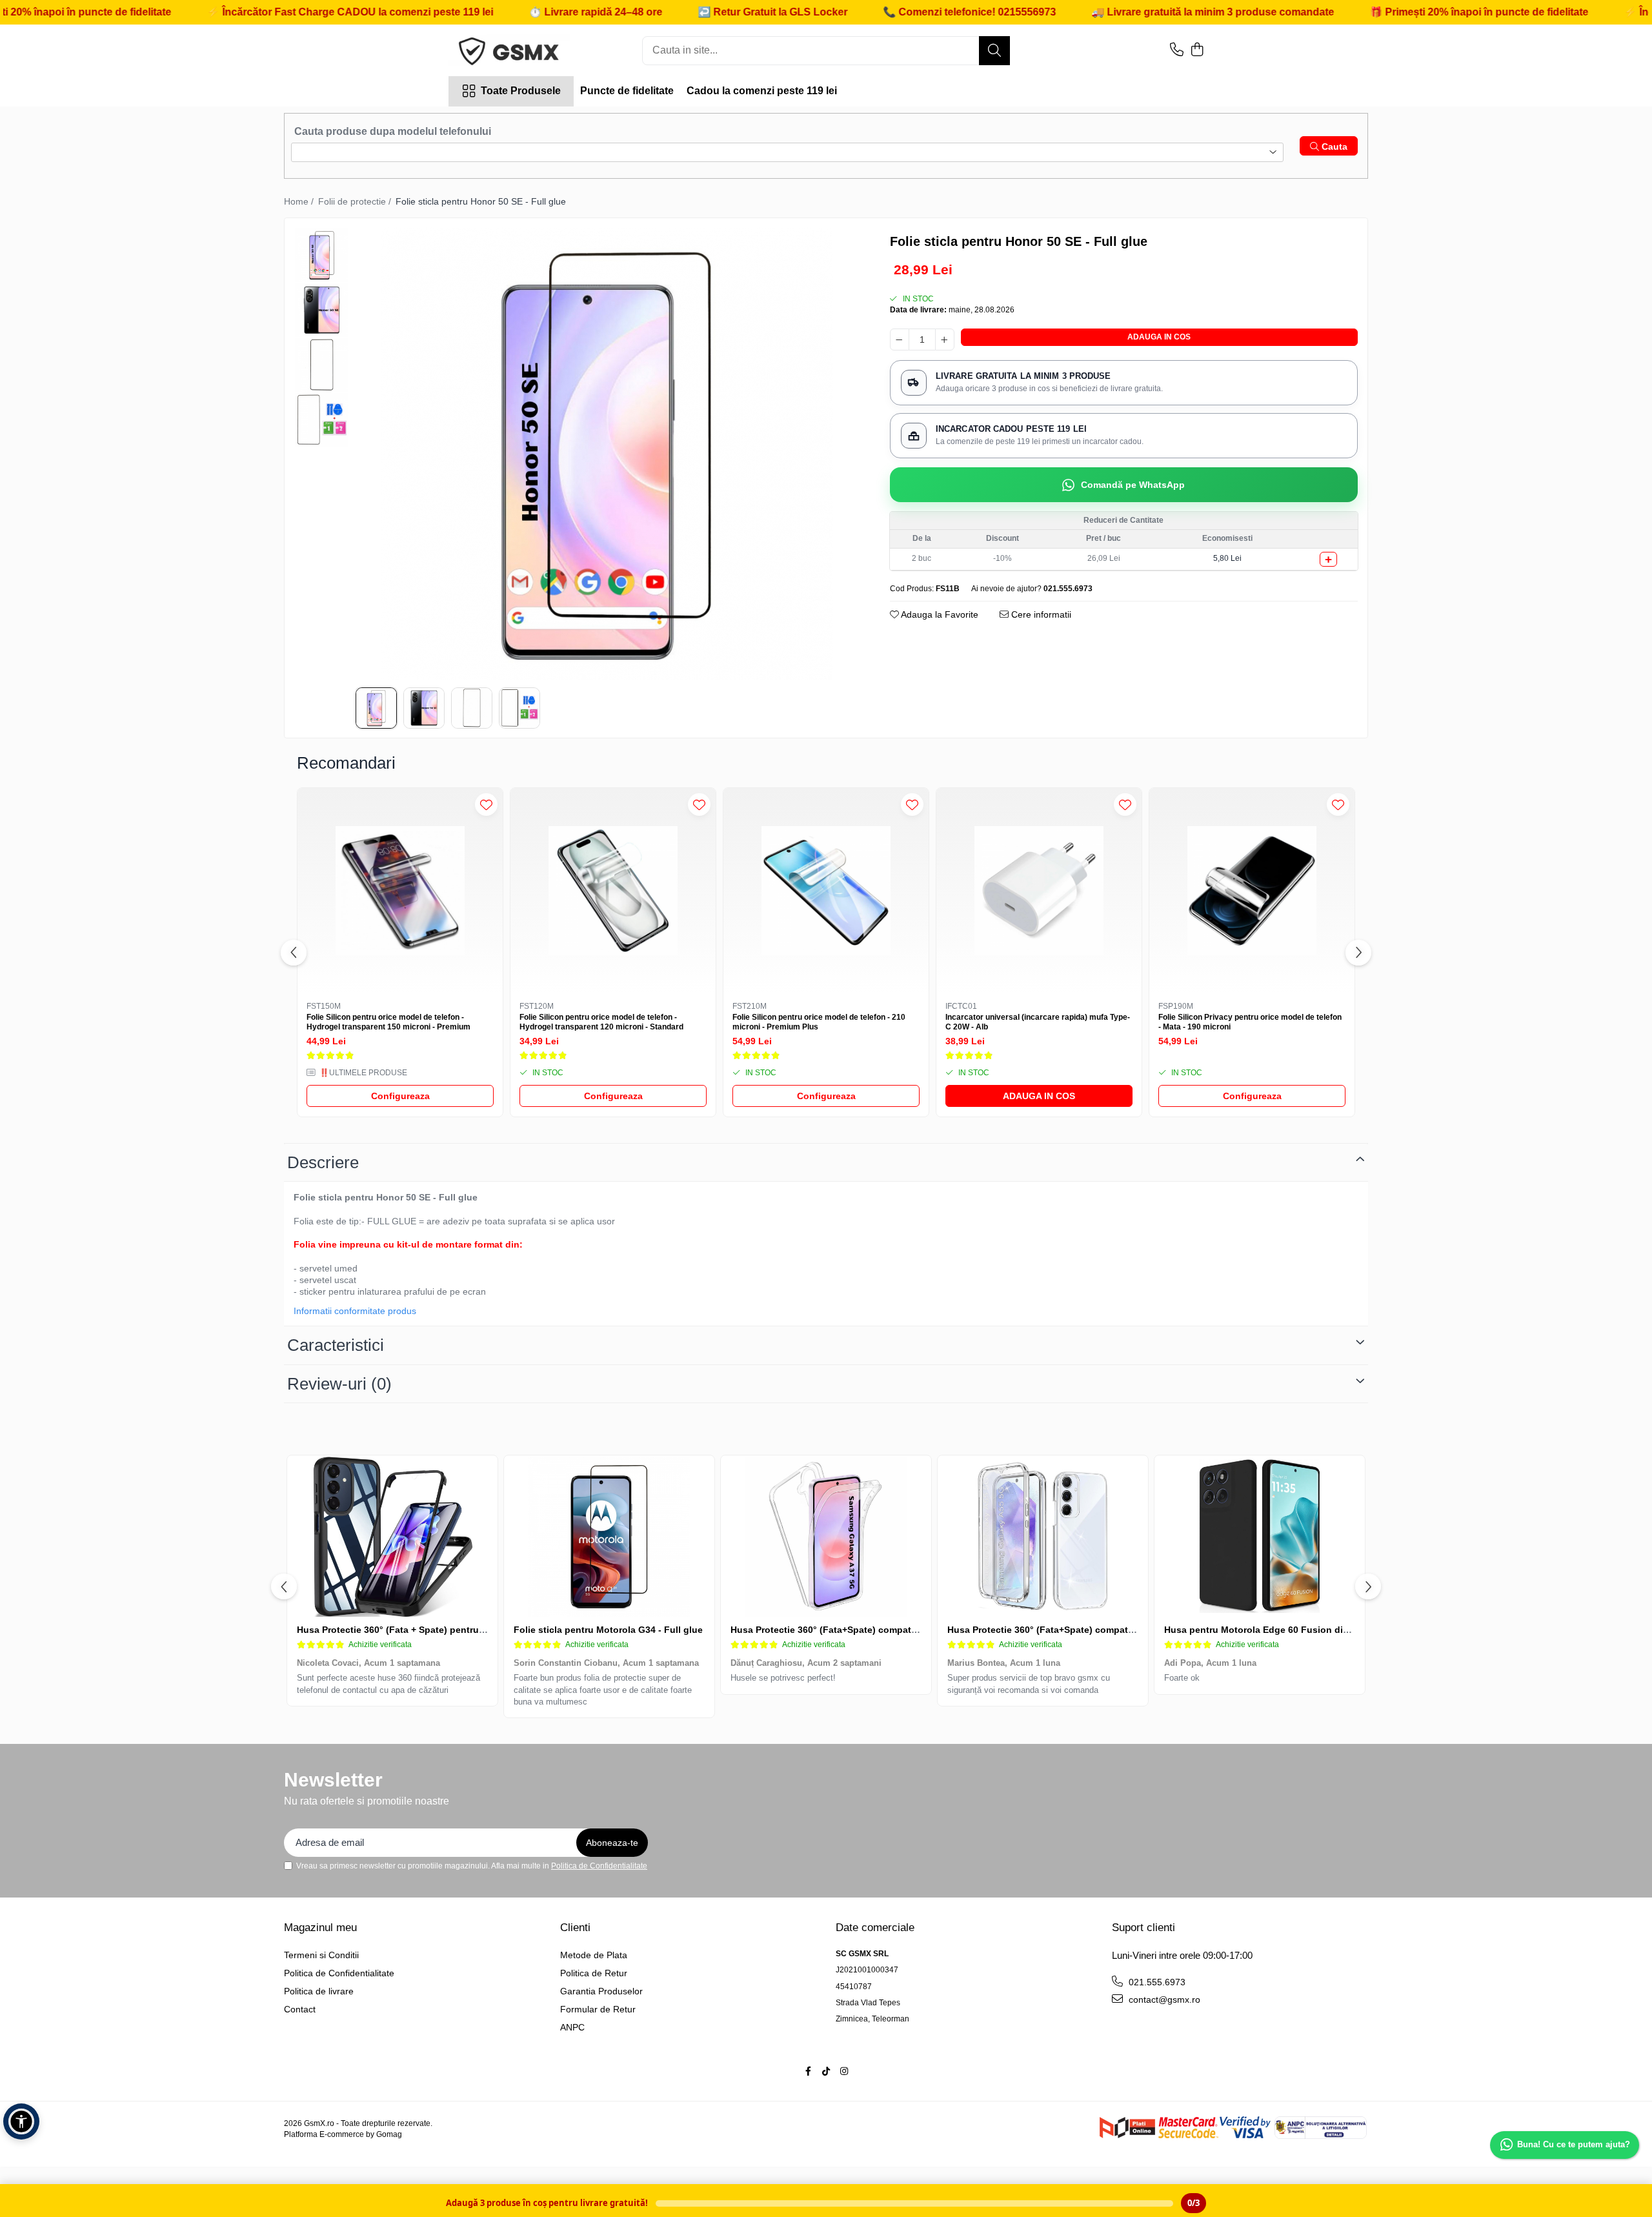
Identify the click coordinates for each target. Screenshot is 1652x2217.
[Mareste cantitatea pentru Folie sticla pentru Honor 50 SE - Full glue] (945, 339)
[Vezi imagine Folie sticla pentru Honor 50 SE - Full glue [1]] (322, 310)
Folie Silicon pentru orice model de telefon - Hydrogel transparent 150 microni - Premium (388, 1022)
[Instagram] (844, 2071)
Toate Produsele (521, 91)
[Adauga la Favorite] (486, 805)
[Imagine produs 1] (376, 708)
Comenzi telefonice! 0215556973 (874, 12)
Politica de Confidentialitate (599, 1866)
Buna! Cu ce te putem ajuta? (1574, 2144)
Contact (300, 2009)
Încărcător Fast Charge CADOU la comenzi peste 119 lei (255, 12)
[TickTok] (826, 2071)
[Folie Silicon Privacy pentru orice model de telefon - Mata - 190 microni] (1252, 891)
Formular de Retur (598, 2009)
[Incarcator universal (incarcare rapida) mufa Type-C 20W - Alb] (1039, 891)
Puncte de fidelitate (627, 91)
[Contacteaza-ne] (1177, 50)
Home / (300, 201)
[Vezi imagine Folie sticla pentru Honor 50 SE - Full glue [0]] (322, 255)
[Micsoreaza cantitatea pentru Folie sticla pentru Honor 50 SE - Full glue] (900, 339)
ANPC (572, 2027)
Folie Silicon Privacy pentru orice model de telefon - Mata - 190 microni (1250, 1022)
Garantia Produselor (601, 1991)
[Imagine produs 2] (424, 708)
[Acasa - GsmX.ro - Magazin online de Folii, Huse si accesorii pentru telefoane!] (513, 50)
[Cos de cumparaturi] (1197, 50)
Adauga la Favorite (939, 614)
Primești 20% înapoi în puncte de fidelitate (1384, 12)
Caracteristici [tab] (336, 1345)
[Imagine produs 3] (472, 708)
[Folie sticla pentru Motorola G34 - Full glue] (609, 1536)
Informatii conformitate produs (355, 1311)
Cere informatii (1040, 614)
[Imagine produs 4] (519, 708)
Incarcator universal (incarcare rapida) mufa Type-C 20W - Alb (1038, 1022)
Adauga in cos (1159, 337)
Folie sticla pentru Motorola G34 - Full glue (608, 1630)
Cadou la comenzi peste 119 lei (762, 91)
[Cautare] (994, 51)
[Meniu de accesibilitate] (21, 2121)
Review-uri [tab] (339, 1384)
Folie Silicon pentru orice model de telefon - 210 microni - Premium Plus (819, 1022)
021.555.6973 (1156, 1982)
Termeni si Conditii (321, 1955)
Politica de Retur (594, 1973)
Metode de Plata (594, 1955)
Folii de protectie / (356, 201)
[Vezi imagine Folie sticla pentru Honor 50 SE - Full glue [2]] (322, 365)
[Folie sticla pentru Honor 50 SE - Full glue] (607, 454)
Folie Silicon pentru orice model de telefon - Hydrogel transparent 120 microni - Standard (601, 1022)
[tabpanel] (607, 454)
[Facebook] (808, 2071)
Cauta (1333, 147)
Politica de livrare (319, 1991)
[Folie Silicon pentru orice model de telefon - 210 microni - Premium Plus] (826, 891)
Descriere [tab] (323, 1162)
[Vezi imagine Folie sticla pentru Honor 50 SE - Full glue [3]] (322, 420)
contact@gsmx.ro (1163, 1999)
